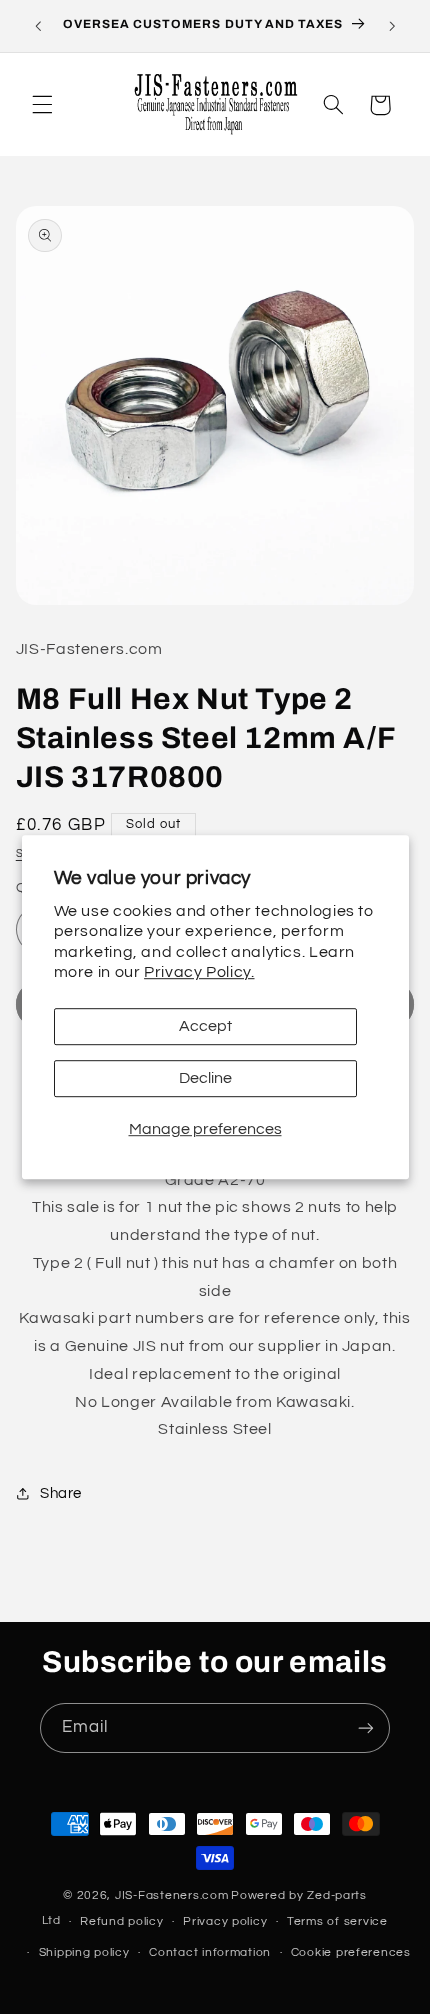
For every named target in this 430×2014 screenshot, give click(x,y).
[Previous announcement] (38, 26)
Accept (205, 1026)
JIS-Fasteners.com (172, 1895)
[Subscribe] (366, 1727)
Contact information (210, 1952)
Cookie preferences (351, 1952)
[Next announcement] (392, 26)
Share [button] (61, 1493)
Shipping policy (84, 1952)
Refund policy (122, 1921)
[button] (42, 105)
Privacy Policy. (199, 973)
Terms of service (337, 1921)
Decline (205, 1078)
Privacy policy (225, 1921)
